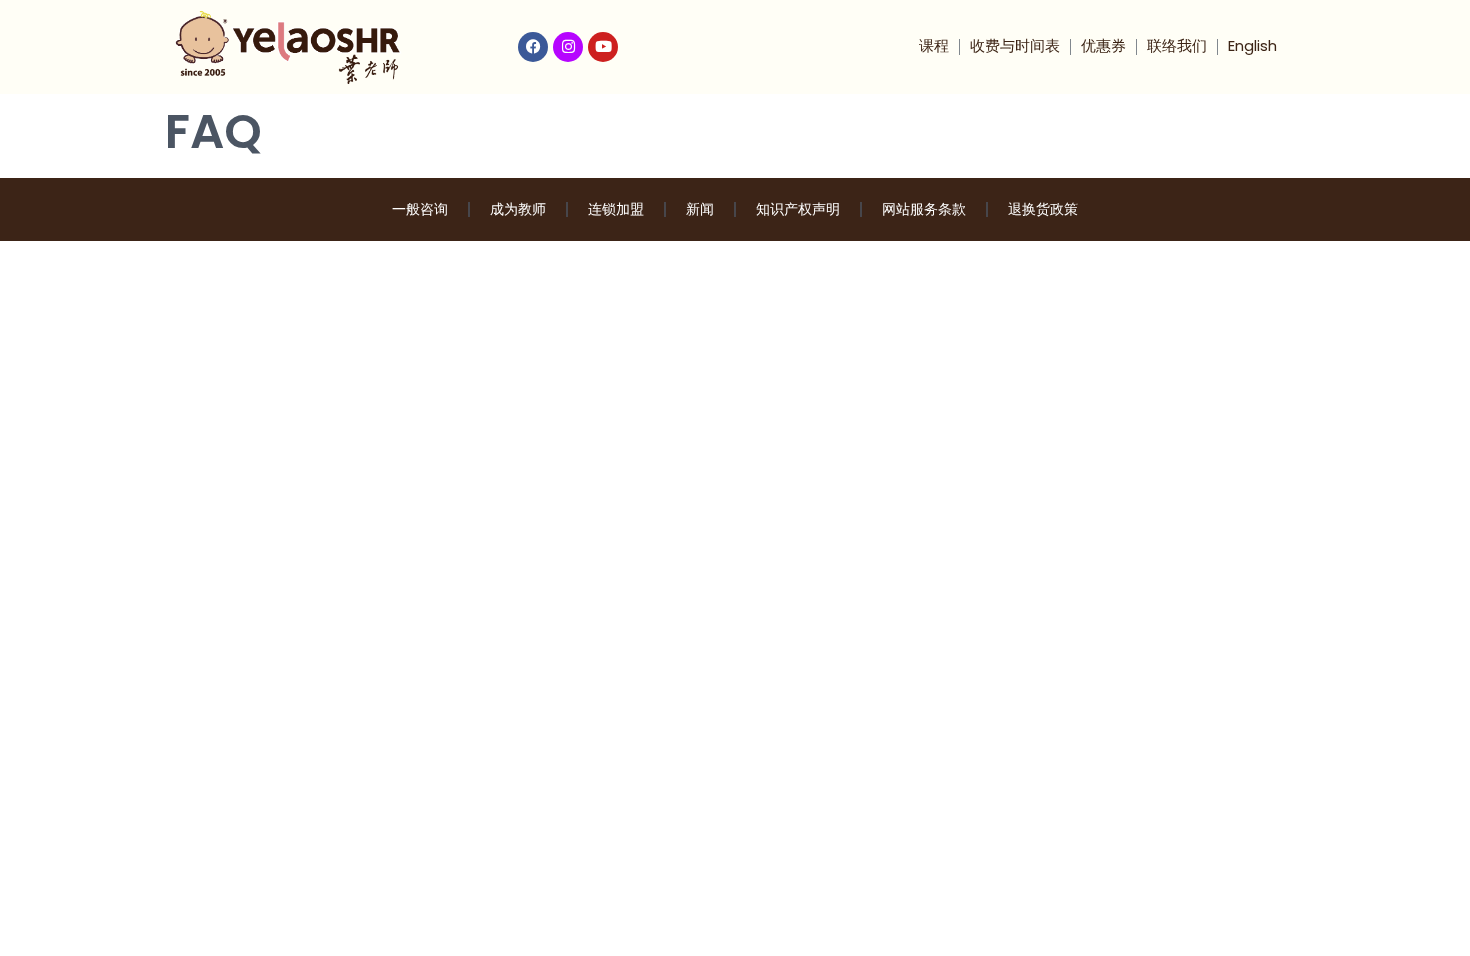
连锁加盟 (616, 209)
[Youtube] (603, 47)
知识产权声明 (798, 209)
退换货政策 (1043, 209)
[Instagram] (568, 47)
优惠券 (1103, 45)
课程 (934, 45)
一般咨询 (420, 209)
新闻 (700, 209)
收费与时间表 (1015, 45)
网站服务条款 (924, 209)
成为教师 (518, 209)
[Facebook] (533, 47)
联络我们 (1177, 45)
